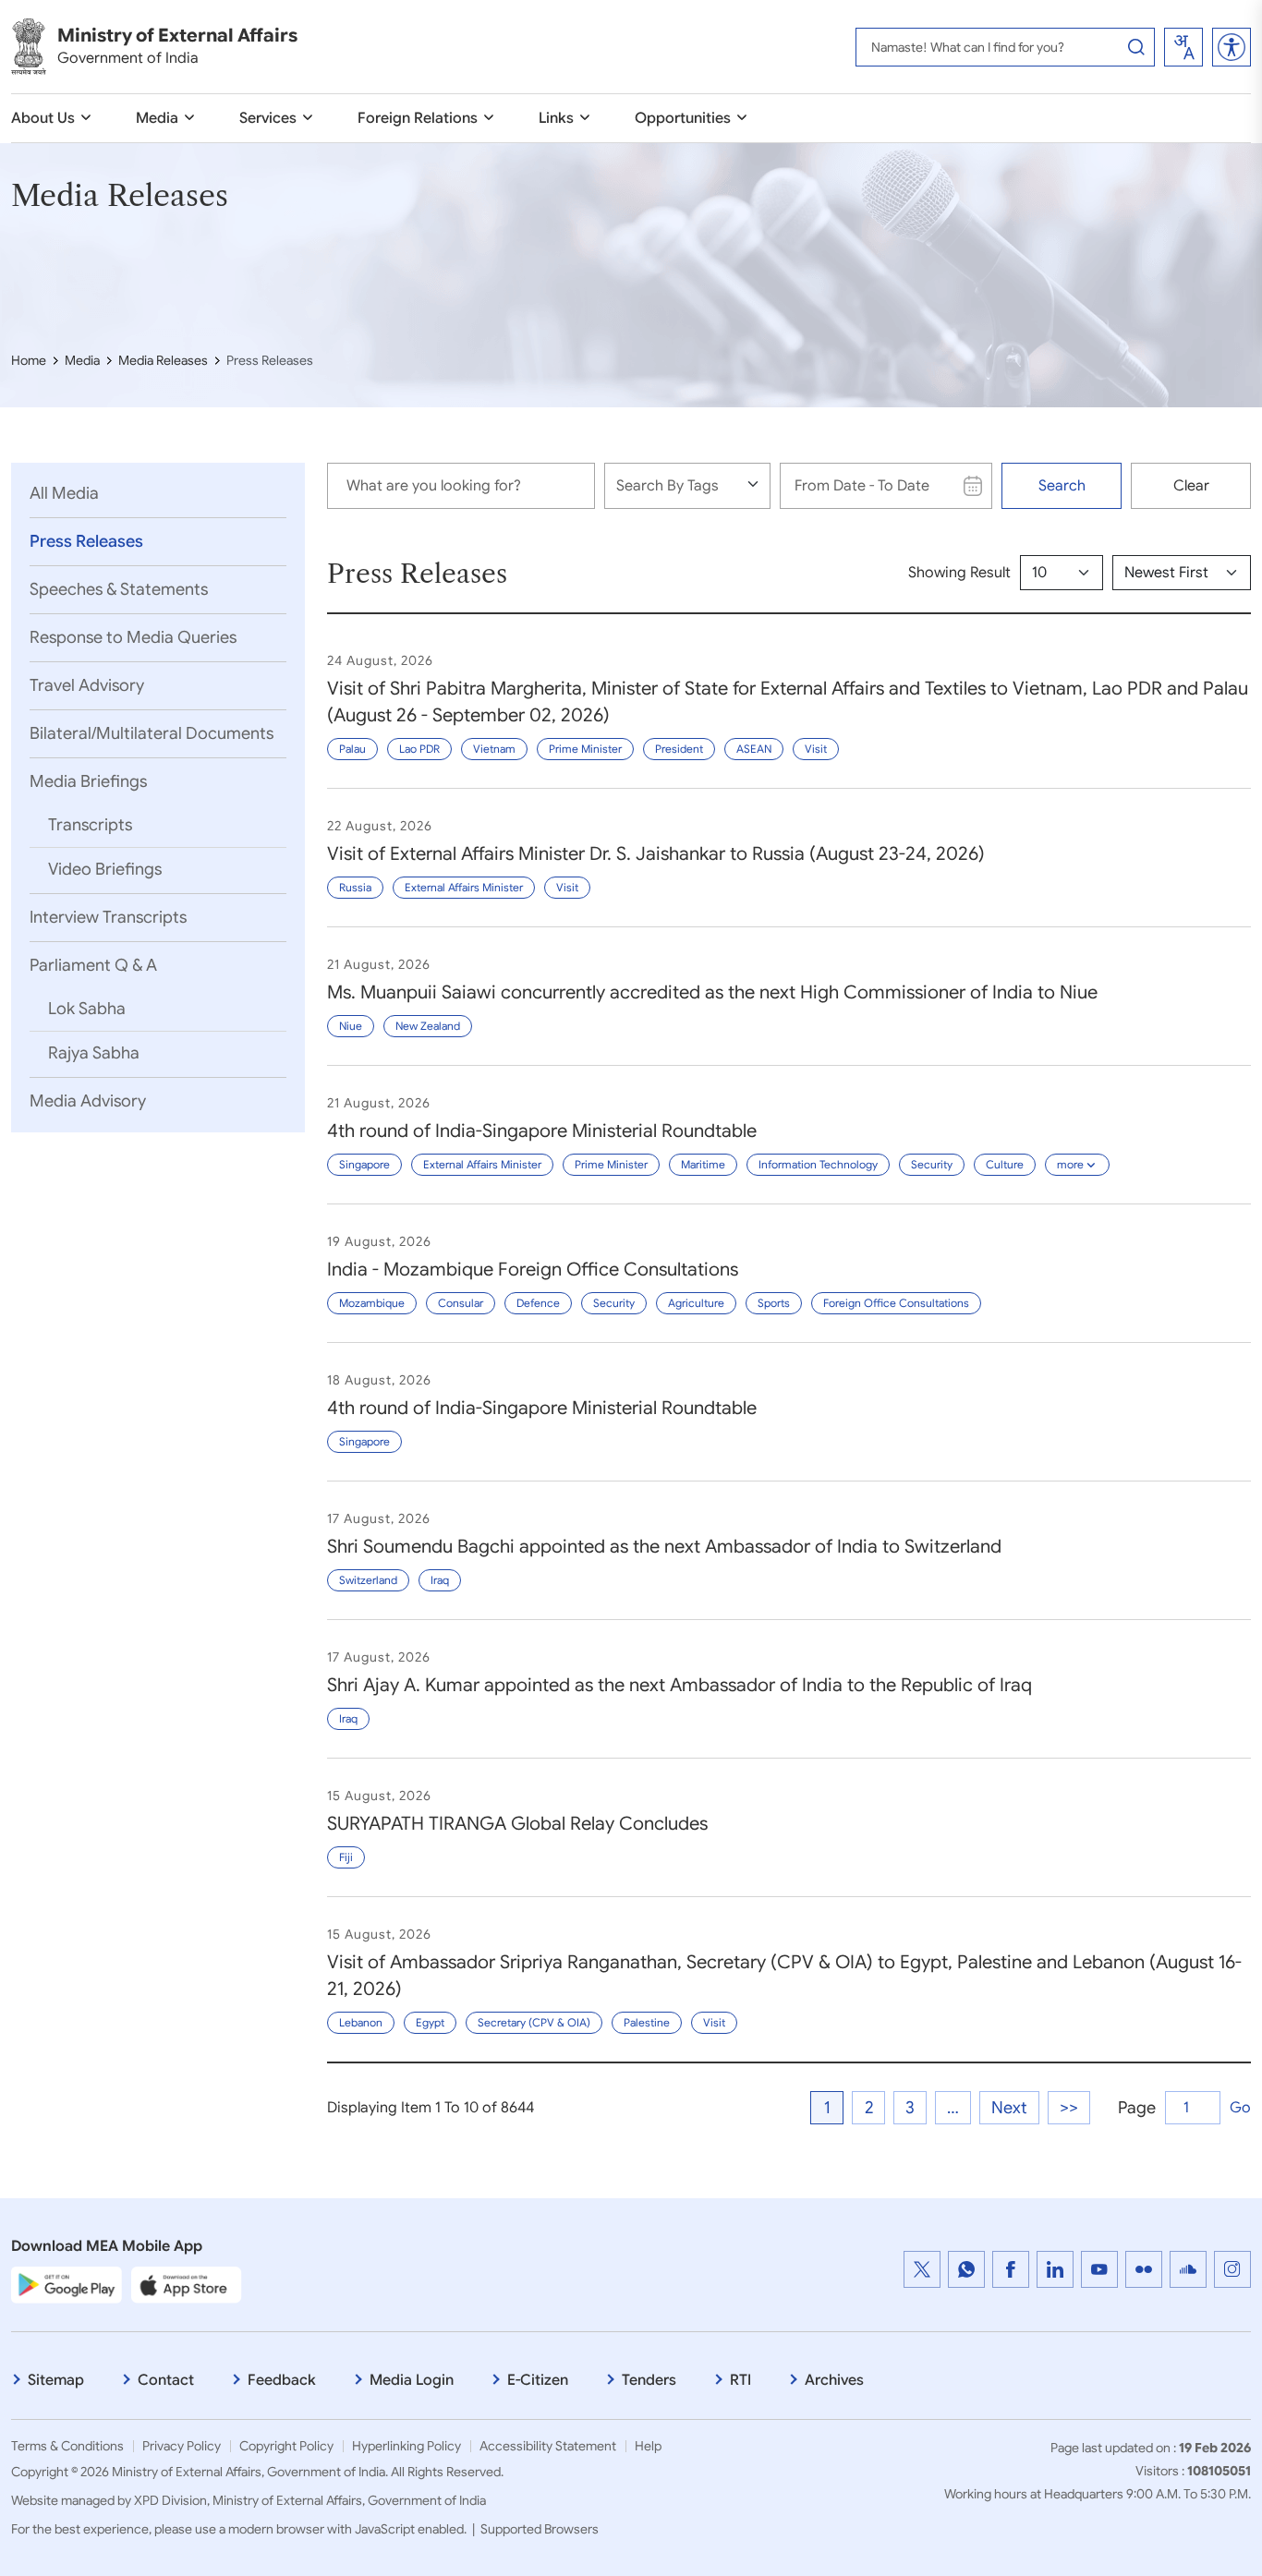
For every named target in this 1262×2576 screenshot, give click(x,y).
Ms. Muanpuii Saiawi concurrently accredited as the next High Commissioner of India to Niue (712, 992)
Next (1009, 2108)
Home (29, 360)
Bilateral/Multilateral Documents (152, 733)
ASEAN (754, 749)
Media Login (412, 2380)
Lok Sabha (87, 1009)
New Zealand (428, 1026)
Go (1240, 2108)
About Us (43, 118)
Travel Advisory (87, 685)
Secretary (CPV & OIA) (534, 2022)
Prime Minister (585, 749)
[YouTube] (1099, 2269)
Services (268, 118)
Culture (1005, 1164)
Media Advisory (88, 1101)
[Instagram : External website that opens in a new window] (1232, 2269)
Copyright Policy (286, 2446)
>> (1069, 2108)
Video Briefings (105, 869)
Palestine (647, 2022)
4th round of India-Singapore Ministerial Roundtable (542, 1131)
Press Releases (86, 541)
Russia (355, 887)
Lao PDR (419, 749)
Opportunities (683, 118)
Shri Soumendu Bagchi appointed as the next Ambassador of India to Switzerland (664, 1547)
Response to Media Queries (133, 637)
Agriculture (696, 1303)
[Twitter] (922, 2269)
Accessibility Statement (548, 2446)
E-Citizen (538, 2380)
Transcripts (90, 825)
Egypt (430, 2022)
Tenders (649, 2380)
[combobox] (1183, 47)
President (679, 749)
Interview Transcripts (108, 917)
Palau (352, 749)
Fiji (346, 1857)
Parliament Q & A (93, 965)
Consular (461, 1303)
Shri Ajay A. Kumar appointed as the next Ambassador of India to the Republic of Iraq (680, 1685)
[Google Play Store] (67, 2284)
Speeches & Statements (119, 589)
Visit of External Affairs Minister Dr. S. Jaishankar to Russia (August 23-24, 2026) (656, 854)
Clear (1191, 486)
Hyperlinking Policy (407, 2446)
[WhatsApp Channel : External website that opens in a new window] (966, 2269)
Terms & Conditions (67, 2446)
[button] (1232, 47)
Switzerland (368, 1580)
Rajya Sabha (94, 1053)
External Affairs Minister (464, 887)
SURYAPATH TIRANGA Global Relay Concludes (517, 1824)
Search (1062, 486)
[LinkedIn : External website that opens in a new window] (1055, 2269)
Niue (351, 1026)
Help (648, 2446)
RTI (740, 2380)
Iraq (440, 1580)
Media (157, 118)
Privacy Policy (182, 2446)
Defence (538, 1303)
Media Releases (163, 360)
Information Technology (818, 1164)
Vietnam (494, 749)
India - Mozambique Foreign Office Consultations (533, 1270)
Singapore (364, 1164)
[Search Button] (1136, 47)
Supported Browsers (540, 2529)
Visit (816, 749)
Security (932, 1164)
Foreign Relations (418, 118)
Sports (774, 1303)
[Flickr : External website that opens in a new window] (1144, 2269)
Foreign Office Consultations (896, 1303)
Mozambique (372, 1303)
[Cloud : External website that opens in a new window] (1188, 2269)
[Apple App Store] (187, 2284)
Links (556, 118)
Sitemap (56, 2380)
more (1070, 1164)
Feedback (282, 2380)
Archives (834, 2380)
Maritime (703, 1164)
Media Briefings (88, 781)
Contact (166, 2380)
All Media (64, 493)
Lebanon (361, 2022)
